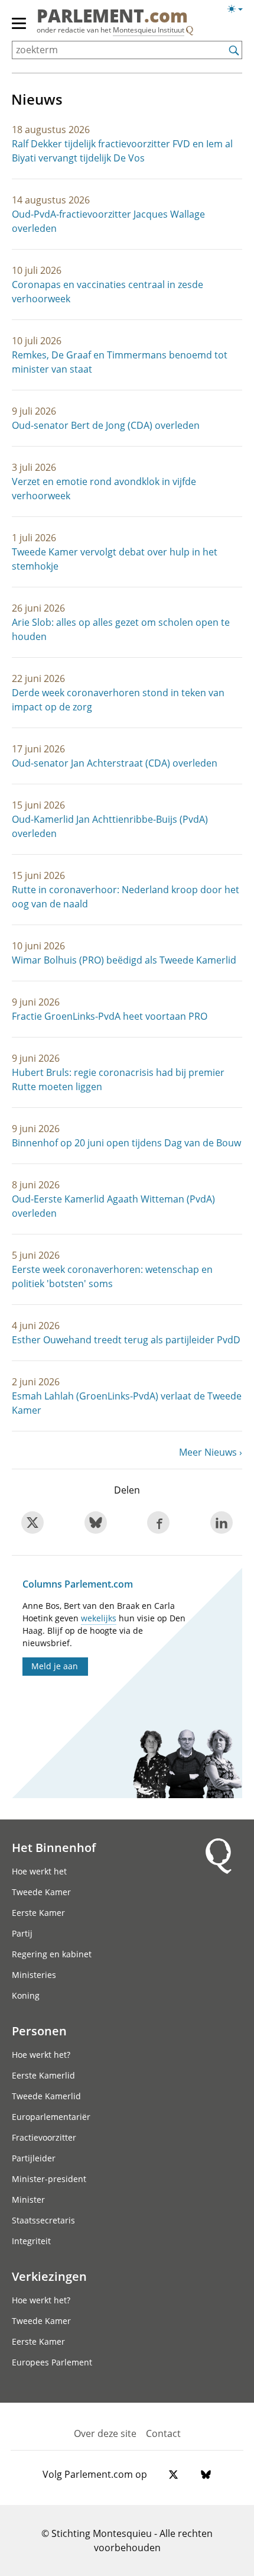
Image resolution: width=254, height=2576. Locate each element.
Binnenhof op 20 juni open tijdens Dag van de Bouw (126, 1143)
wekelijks (99, 1618)
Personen (39, 2031)
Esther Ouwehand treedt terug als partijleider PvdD (126, 1340)
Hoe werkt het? (41, 2055)
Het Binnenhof (54, 1847)
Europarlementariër (51, 2117)
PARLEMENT (112, 17)
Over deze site (105, 2433)
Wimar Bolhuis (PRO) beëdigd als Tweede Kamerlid (124, 960)
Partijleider (34, 2158)
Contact (163, 2433)
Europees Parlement (52, 2362)
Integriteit (31, 2241)
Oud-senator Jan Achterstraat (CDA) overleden (115, 763)
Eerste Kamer (38, 1913)
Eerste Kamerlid (43, 2075)
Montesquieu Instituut (149, 30)
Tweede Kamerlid (46, 2096)
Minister (28, 2200)
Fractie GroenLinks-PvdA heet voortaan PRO (110, 1016)
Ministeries (34, 1975)
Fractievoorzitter (44, 2137)
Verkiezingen (49, 2276)
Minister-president (49, 2179)
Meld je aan (55, 1666)
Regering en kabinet (52, 1954)
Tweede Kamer (41, 1892)
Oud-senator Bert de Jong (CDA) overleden (106, 425)
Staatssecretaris (43, 2220)
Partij (22, 1933)
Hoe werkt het (39, 1871)
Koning (26, 1995)
